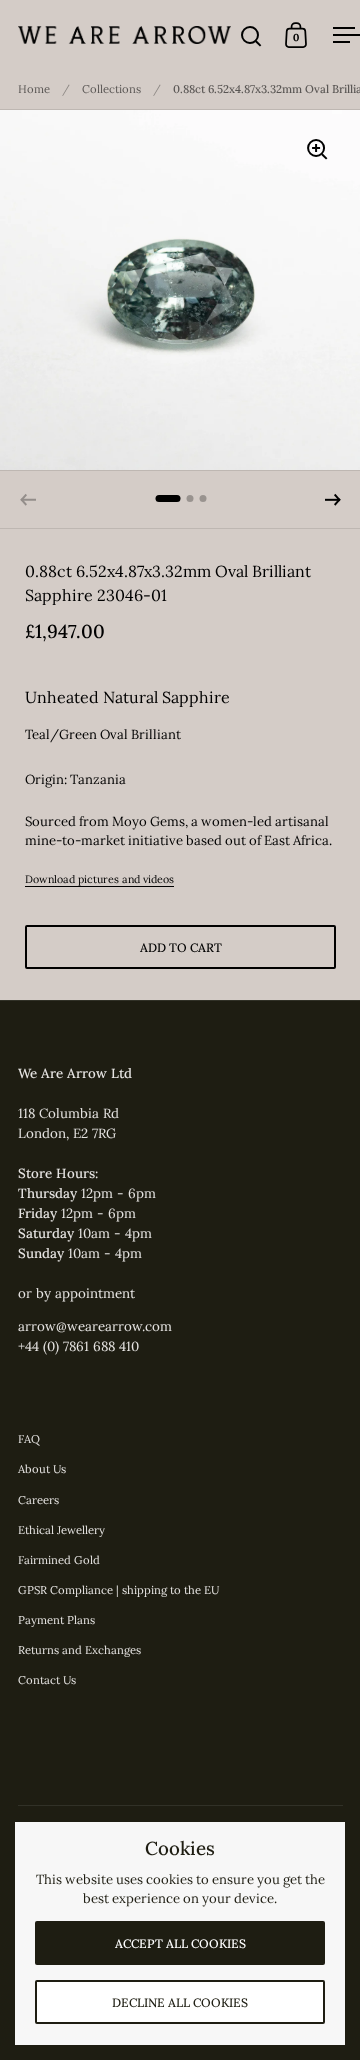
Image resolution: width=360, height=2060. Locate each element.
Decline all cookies (180, 2002)
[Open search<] (251, 35)
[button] (333, 500)
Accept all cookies (180, 1943)
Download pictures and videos (99, 879)
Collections (111, 89)
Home (34, 89)
